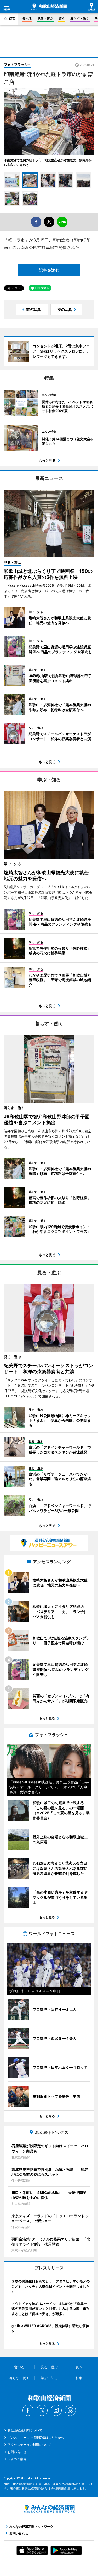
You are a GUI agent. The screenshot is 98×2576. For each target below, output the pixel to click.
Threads (70, 2410)
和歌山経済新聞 (49, 7)
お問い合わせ (17, 2452)
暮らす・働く (80, 18)
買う (62, 18)
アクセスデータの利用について (30, 2445)
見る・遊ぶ (45, 18)
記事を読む (49, 270)
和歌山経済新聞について (25, 2430)
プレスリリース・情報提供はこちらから (36, 2438)
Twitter (42, 2410)
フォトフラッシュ (18, 64)
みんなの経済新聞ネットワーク (49, 2509)
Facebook (28, 2410)
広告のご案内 (17, 2459)
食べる (27, 18)
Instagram (56, 2410)
